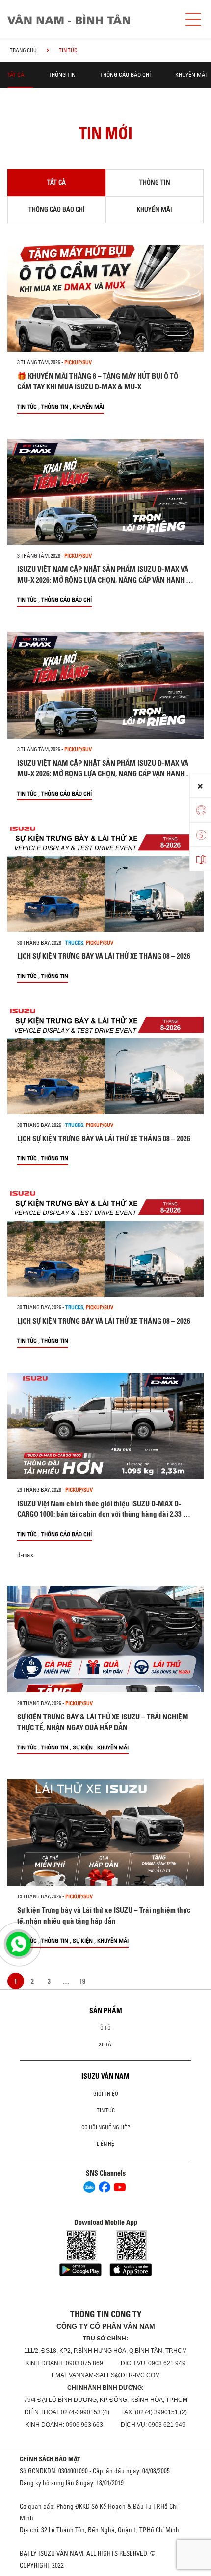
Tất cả (16, 74)
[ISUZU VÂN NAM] (91, 19)
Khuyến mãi (191, 74)
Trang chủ (23, 50)
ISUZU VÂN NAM (105, 2076)
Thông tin (62, 74)
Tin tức (27, 406)
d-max (25, 1555)
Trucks (74, 943)
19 (82, 1981)
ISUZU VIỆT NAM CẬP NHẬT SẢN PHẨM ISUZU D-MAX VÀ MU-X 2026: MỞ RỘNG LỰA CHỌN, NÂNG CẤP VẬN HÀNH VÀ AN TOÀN (105, 580)
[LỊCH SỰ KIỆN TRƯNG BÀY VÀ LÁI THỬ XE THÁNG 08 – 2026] (105, 879)
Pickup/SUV (78, 362)
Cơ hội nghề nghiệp (106, 2127)
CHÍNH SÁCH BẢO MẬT (50, 2459)
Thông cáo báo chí (125, 74)
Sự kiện (83, 1747)
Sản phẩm (106, 2011)
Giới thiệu (106, 2094)
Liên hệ (105, 2144)
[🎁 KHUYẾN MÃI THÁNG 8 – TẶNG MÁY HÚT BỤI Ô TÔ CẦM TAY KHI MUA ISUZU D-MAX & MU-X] (105, 298)
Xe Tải (106, 2044)
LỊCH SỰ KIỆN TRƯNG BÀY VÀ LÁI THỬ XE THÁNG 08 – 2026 (104, 956)
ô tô (105, 2028)
